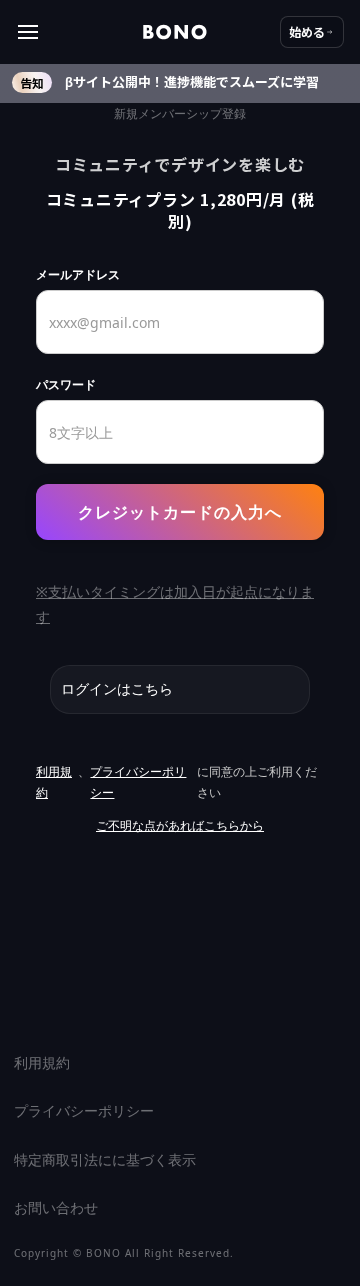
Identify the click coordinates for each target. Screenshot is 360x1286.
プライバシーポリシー (138, 782)
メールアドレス (78, 274)
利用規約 (54, 782)
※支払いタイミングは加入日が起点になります (175, 604)
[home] (175, 32)
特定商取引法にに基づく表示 (105, 1159)
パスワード (66, 384)
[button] (79, 32)
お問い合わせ (56, 1207)
